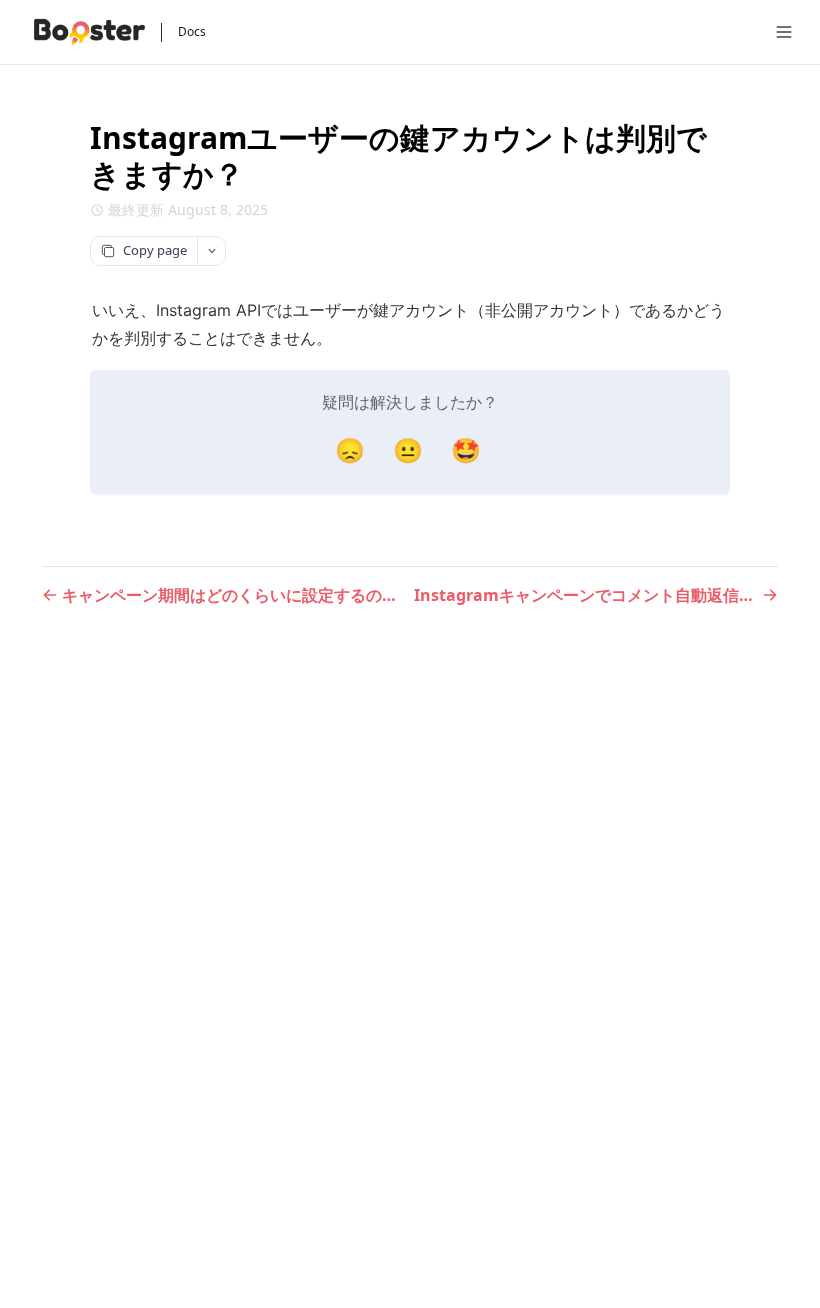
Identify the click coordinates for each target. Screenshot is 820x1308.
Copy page (155, 250)
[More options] (211, 251)
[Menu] (784, 32)
